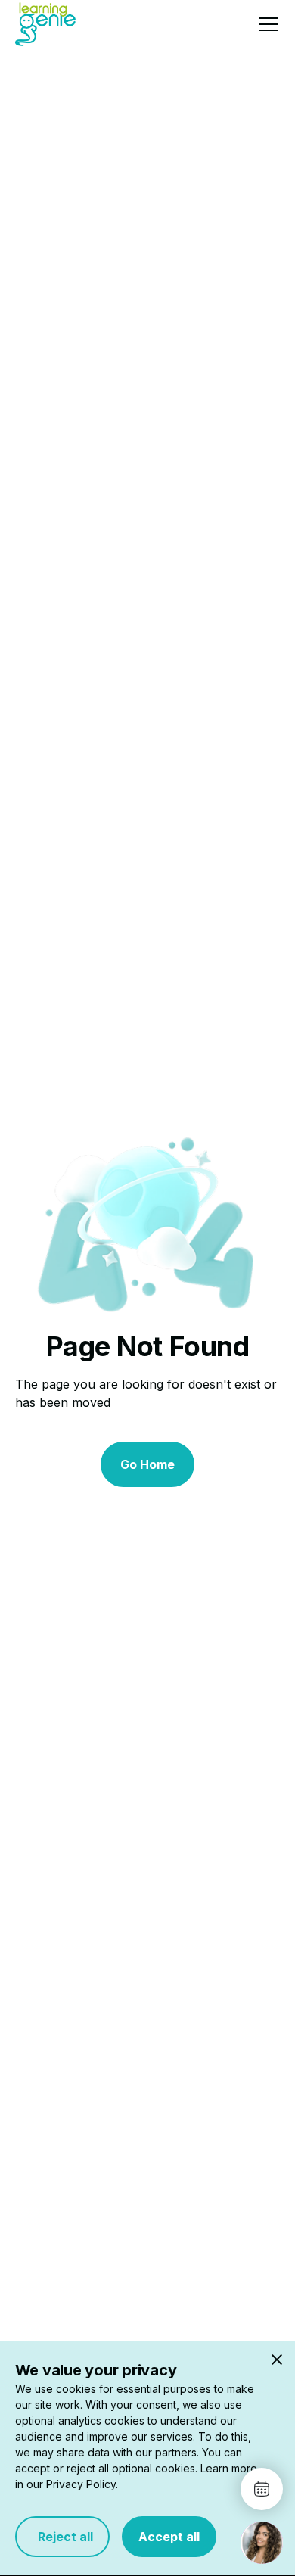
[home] (45, 24)
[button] (265, 24)
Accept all (169, 2537)
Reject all (62, 2537)
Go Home (147, 1464)
